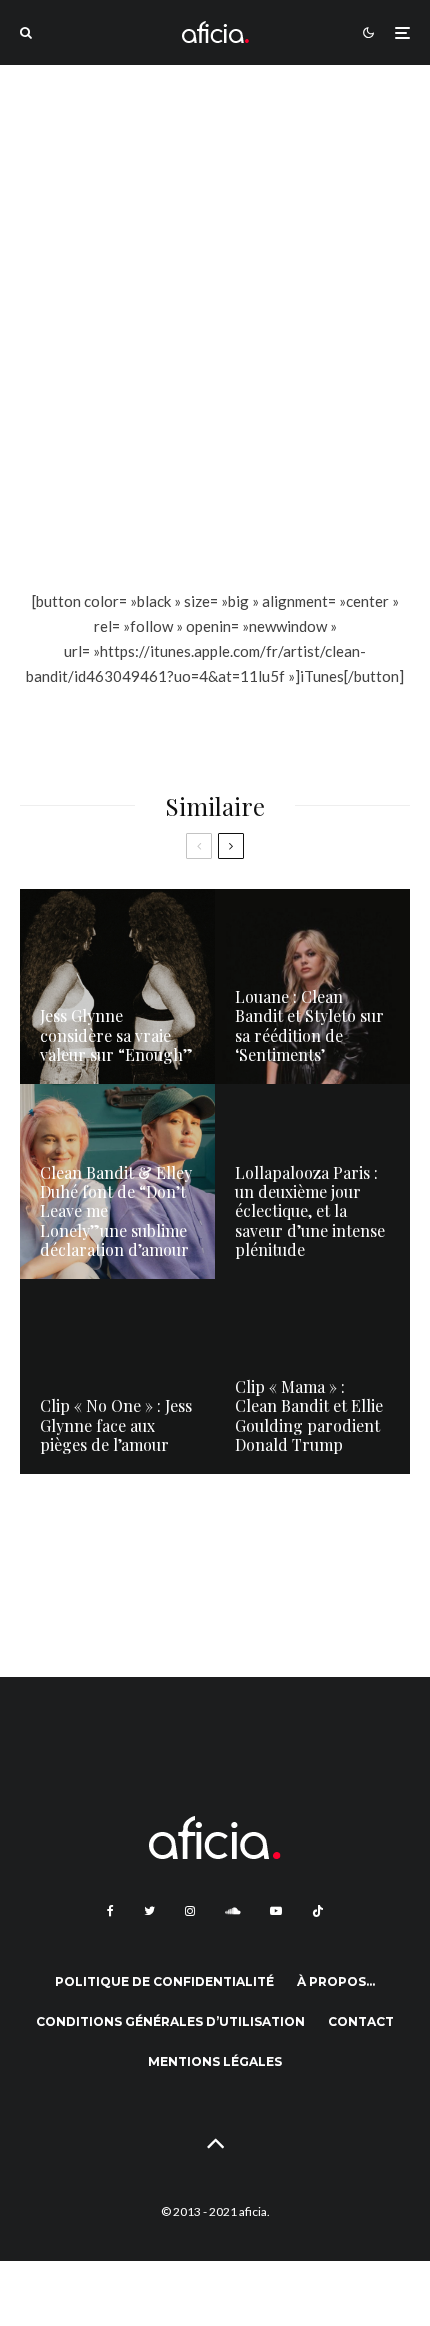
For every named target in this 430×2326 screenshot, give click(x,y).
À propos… (336, 1981)
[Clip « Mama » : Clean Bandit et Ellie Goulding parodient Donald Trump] (312, 1376)
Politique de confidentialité (164, 1981)
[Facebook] (110, 1911)
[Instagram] (190, 1911)
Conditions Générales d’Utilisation (170, 2021)
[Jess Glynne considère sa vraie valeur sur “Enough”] (117, 986)
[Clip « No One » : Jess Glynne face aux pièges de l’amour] (117, 1376)
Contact (361, 2021)
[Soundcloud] (232, 1911)
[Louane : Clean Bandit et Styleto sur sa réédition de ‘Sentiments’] (312, 986)
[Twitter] (149, 1911)
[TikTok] (318, 1911)
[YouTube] (276, 1911)
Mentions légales (215, 2061)
